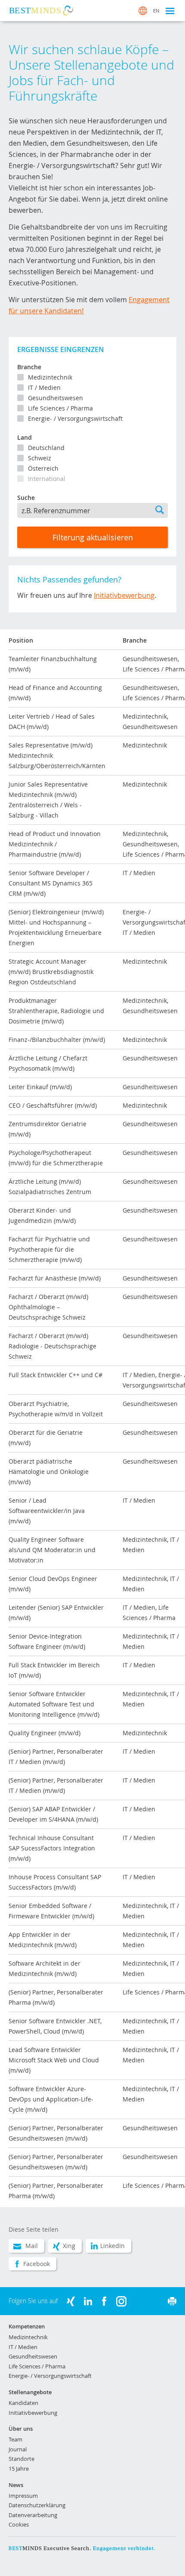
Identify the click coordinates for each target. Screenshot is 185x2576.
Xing (69, 2246)
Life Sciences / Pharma (60, 408)
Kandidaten (23, 2403)
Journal (18, 2449)
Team (15, 2439)
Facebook (37, 2264)
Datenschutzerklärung (37, 2505)
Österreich (43, 468)
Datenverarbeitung (33, 2515)
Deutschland (46, 448)
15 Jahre (19, 2469)
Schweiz (40, 458)
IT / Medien (44, 387)
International (47, 479)
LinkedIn (113, 2246)
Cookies (19, 2524)
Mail (32, 2246)
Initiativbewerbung (124, 595)
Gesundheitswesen (55, 398)
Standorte (22, 2459)
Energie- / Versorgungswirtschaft (75, 418)
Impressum (23, 2496)
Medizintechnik (50, 377)
